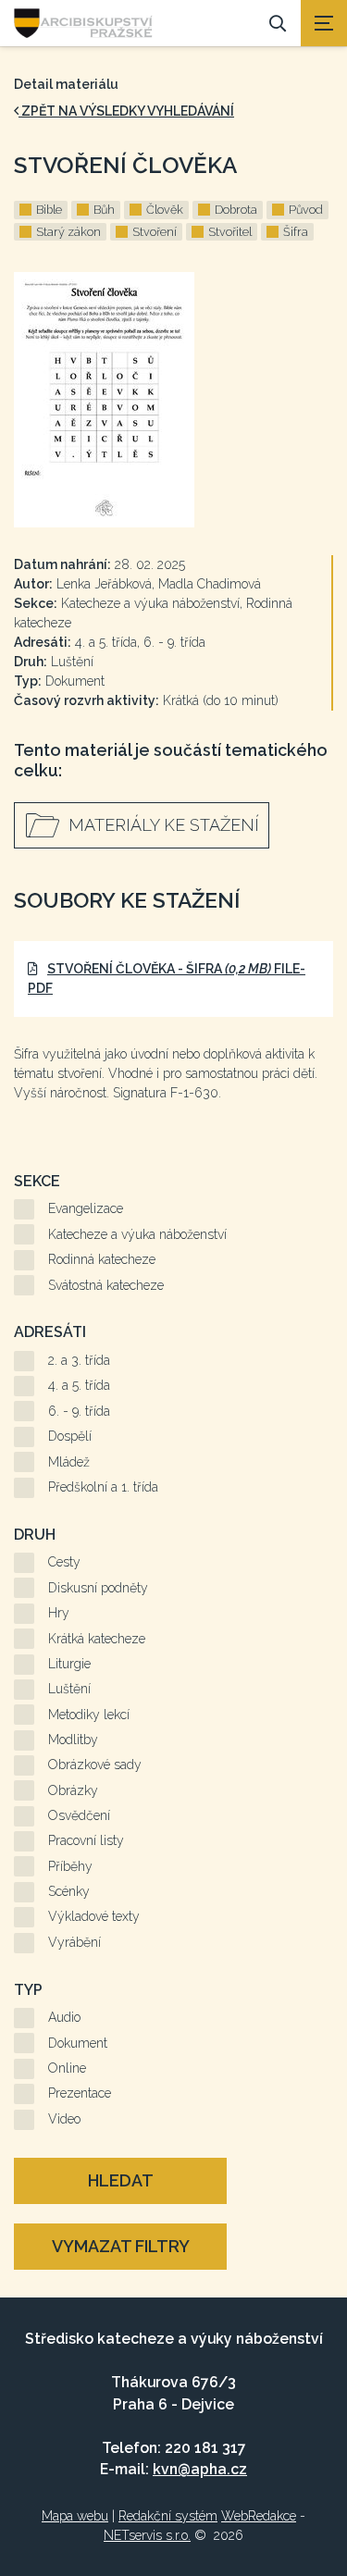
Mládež (69, 1462)
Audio (64, 2017)
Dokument (78, 2043)
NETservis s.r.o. (147, 2535)
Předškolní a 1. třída (103, 1487)
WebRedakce (259, 2516)
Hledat (121, 2180)
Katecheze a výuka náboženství (137, 1234)
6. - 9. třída (79, 1411)
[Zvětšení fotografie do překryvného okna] (173, 400)
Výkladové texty (94, 1916)
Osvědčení (79, 1815)
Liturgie (69, 1664)
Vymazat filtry (121, 2246)
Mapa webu (75, 2516)
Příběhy (70, 1866)
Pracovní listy (86, 1840)
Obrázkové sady (95, 1765)
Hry (59, 1613)
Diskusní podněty (98, 1588)
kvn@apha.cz (200, 2469)
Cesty (64, 1562)
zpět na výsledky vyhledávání (126, 111)
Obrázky (73, 1790)
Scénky (69, 1891)
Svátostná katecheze (106, 1285)
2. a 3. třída (79, 1360)
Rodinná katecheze (102, 1259)
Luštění (69, 1689)
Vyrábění (74, 1942)
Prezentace (80, 2093)
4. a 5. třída (79, 1385)
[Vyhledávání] (278, 23)
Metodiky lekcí (89, 1715)
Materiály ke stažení (164, 825)
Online (67, 2068)
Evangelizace (86, 1208)
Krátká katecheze (97, 1639)
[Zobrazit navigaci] (324, 23)
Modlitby (73, 1740)
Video (64, 2119)
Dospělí (70, 1436)
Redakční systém (168, 2516)
